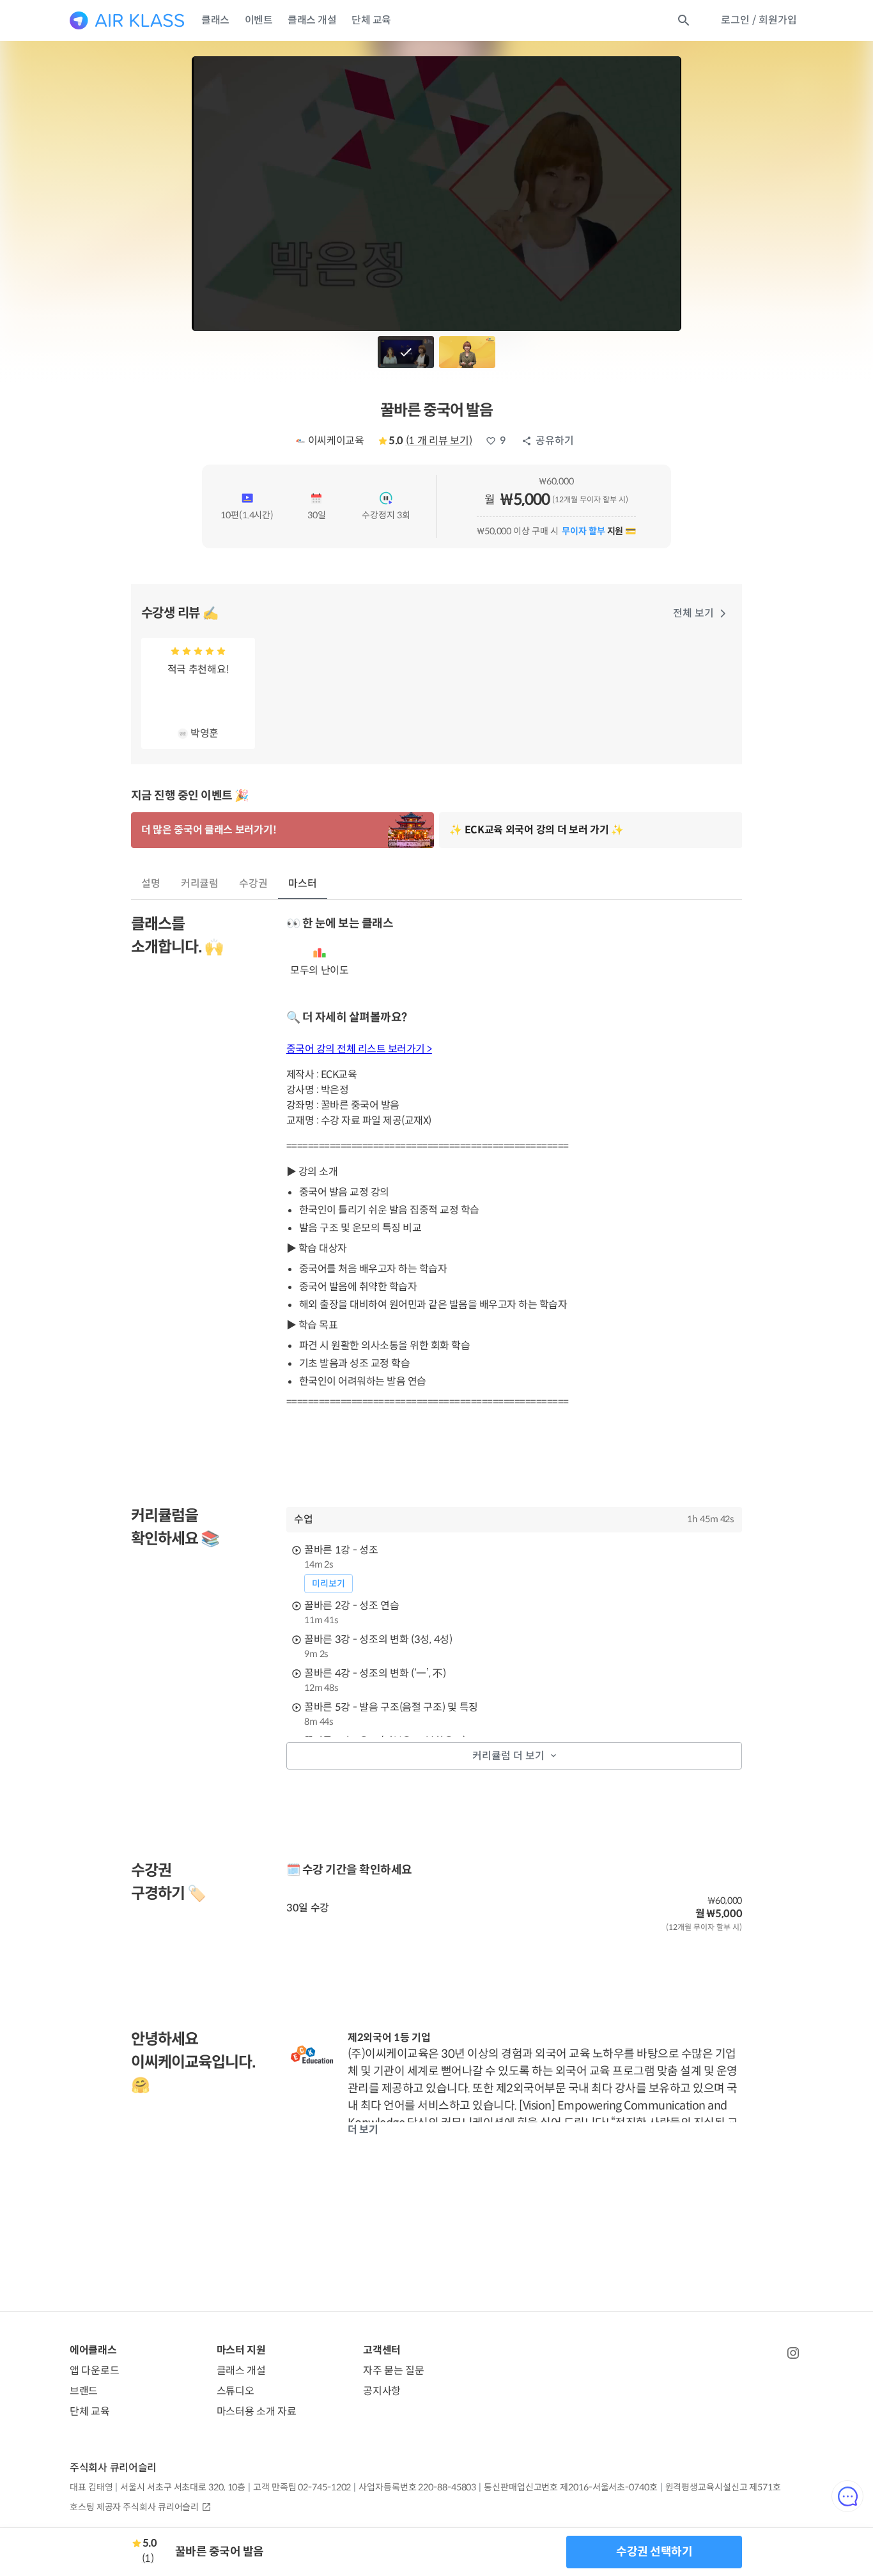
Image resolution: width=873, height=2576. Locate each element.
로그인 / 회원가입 (759, 20)
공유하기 (555, 441)
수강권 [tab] (253, 883)
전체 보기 (693, 613)
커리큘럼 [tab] (200, 883)
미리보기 (328, 1584)
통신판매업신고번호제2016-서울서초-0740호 (570, 2487)
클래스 (215, 20)
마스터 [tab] (303, 883)
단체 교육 (371, 20)
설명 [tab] (151, 883)
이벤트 (259, 20)
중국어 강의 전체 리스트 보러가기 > (359, 1049)
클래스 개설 (312, 20)
